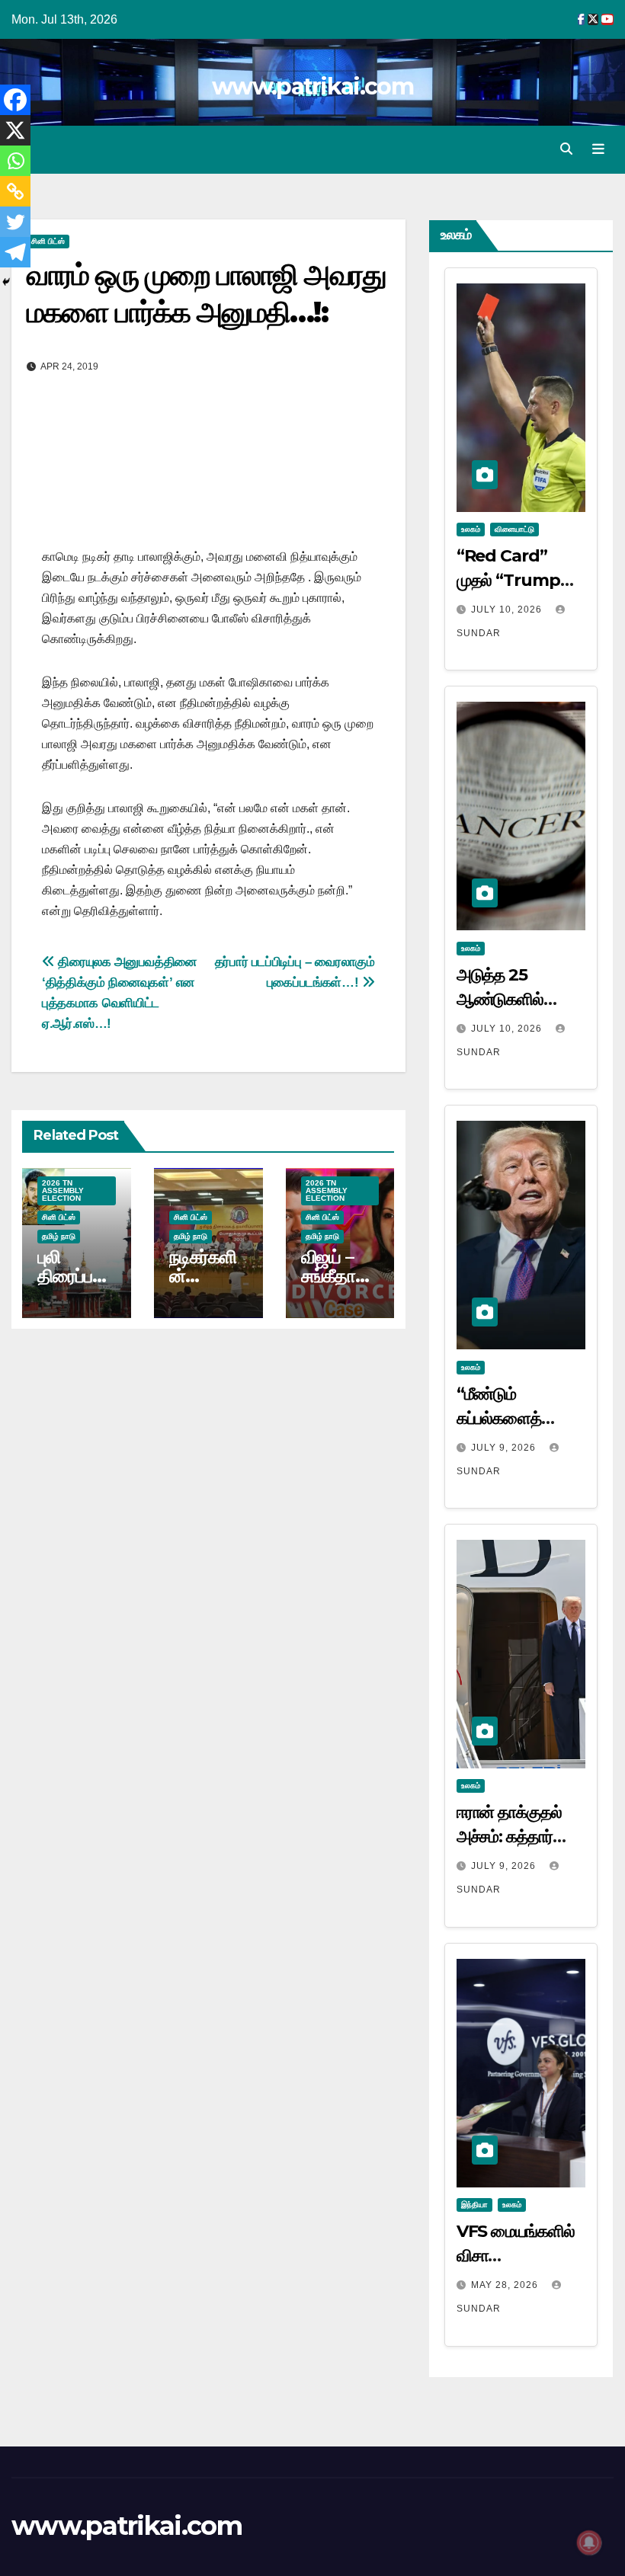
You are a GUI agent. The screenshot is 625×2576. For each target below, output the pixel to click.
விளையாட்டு (514, 529)
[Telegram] (15, 252)
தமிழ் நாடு (59, 1236)
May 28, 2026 (506, 2285)
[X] (15, 130)
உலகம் (471, 529)
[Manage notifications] (589, 2542)
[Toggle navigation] (598, 149)
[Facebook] (15, 100)
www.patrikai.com (312, 86)
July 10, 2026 (508, 610)
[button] (566, 149)
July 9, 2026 (505, 1448)
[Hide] (6, 282)
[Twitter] (15, 222)
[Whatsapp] (15, 161)
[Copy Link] (15, 191)
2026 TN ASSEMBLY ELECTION (63, 1190)
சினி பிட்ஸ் (48, 241)
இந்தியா (474, 2205)
